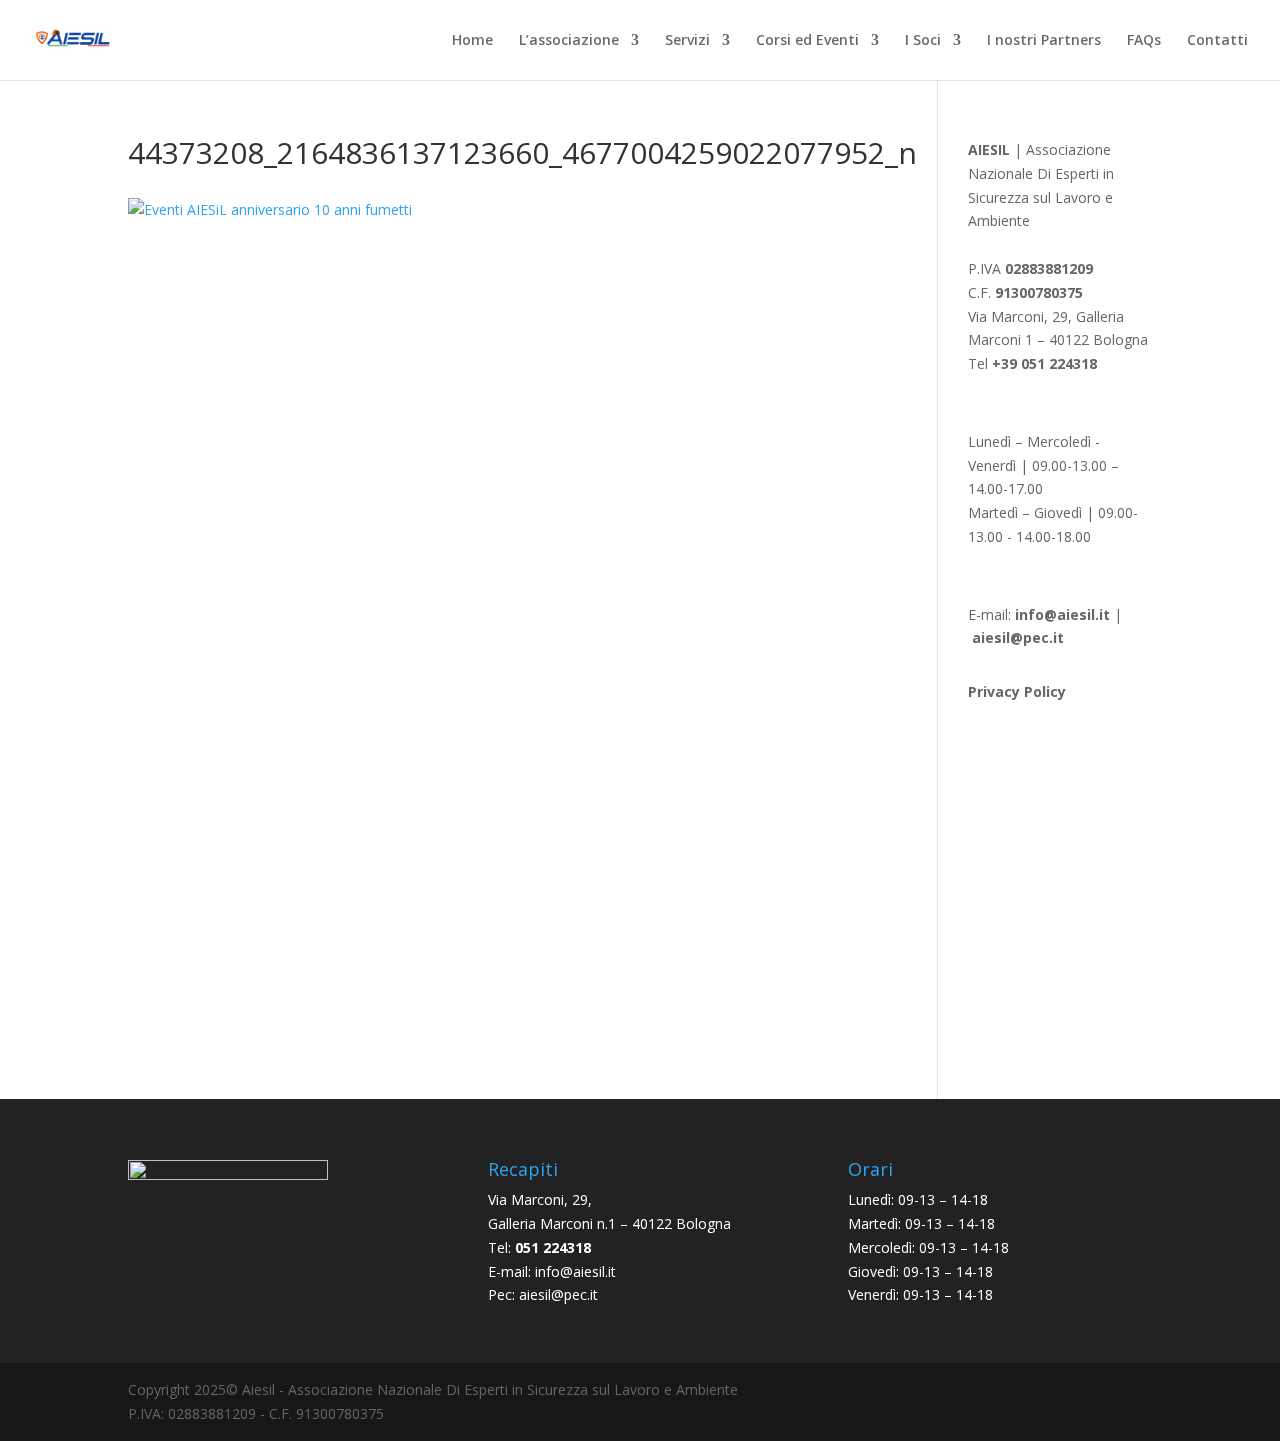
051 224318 (553, 1247)
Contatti (1217, 41)
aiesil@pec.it (558, 1294)
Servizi (687, 41)
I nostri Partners (1044, 41)
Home (472, 41)
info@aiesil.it (1062, 614)
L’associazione (569, 41)
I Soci (923, 41)
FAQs (1144, 41)
